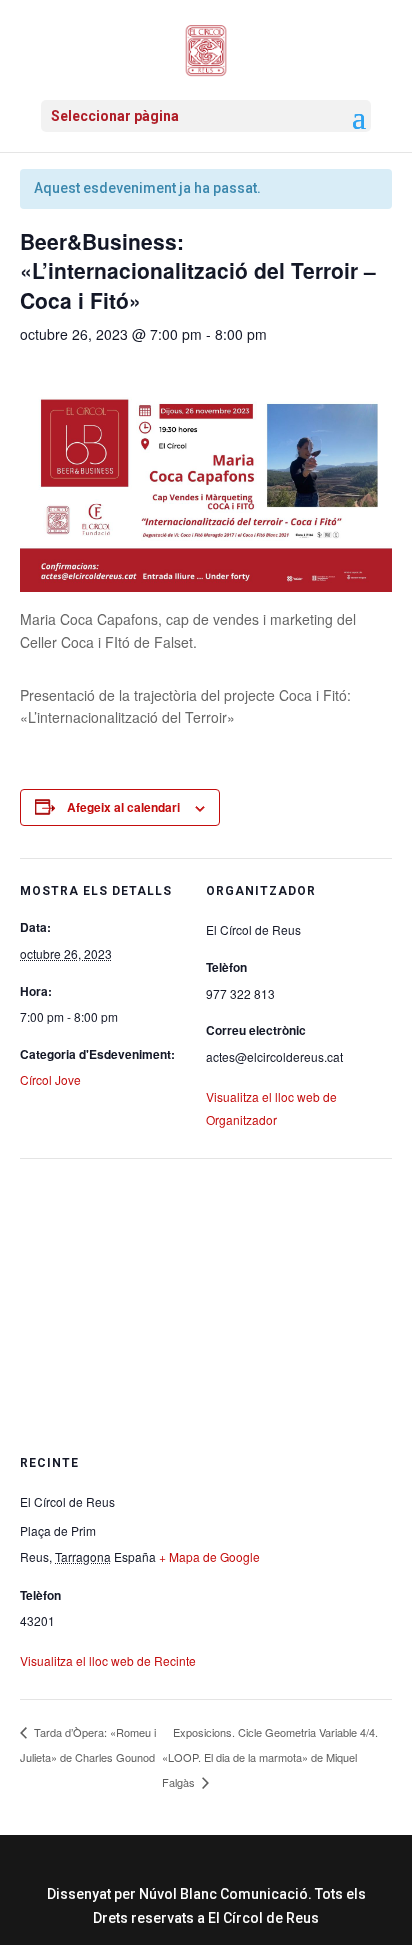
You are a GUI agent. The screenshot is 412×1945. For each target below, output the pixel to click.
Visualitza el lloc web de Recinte (108, 1660)
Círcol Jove (50, 1079)
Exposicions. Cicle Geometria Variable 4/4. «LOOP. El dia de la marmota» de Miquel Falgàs (270, 1757)
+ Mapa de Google (209, 1556)
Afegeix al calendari (123, 807)
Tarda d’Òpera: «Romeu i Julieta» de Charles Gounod (88, 1744)
